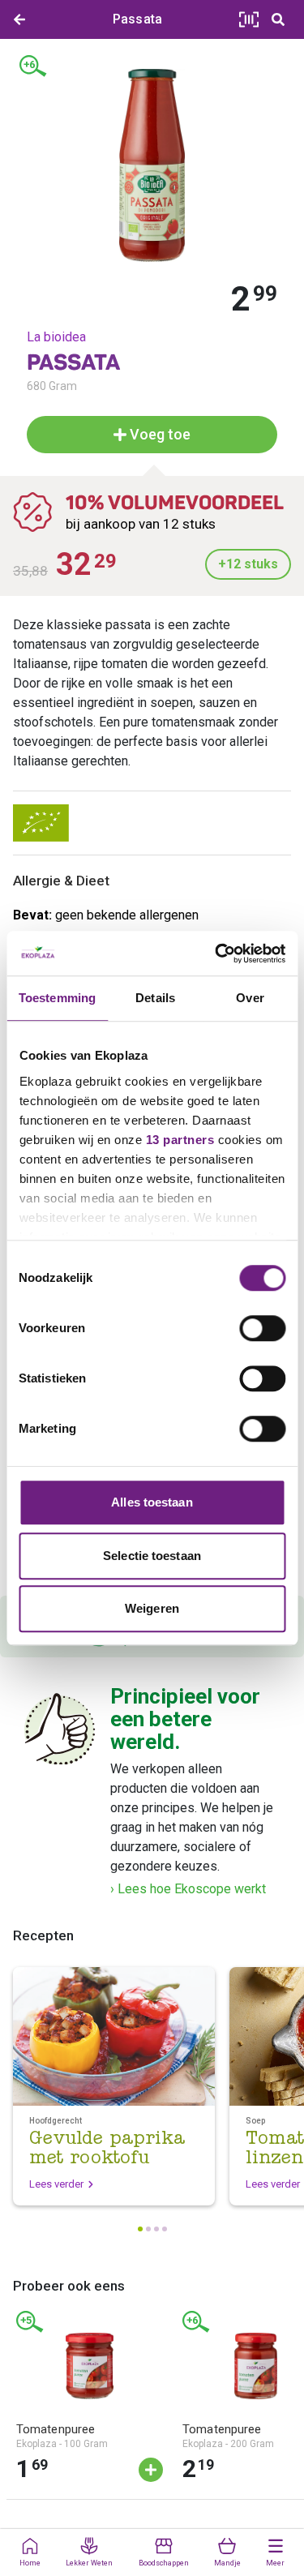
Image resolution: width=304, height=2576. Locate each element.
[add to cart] (151, 2470)
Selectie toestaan (152, 1556)
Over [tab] (250, 998)
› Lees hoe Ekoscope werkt (188, 1889)
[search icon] (278, 19)
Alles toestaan (152, 1502)
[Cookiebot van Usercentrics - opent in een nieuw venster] (216, 954)
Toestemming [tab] (57, 998)
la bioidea (56, 337)
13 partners (180, 1140)
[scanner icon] (249, 19)
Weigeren (152, 1608)
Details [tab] (155, 998)
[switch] (262, 1328)
